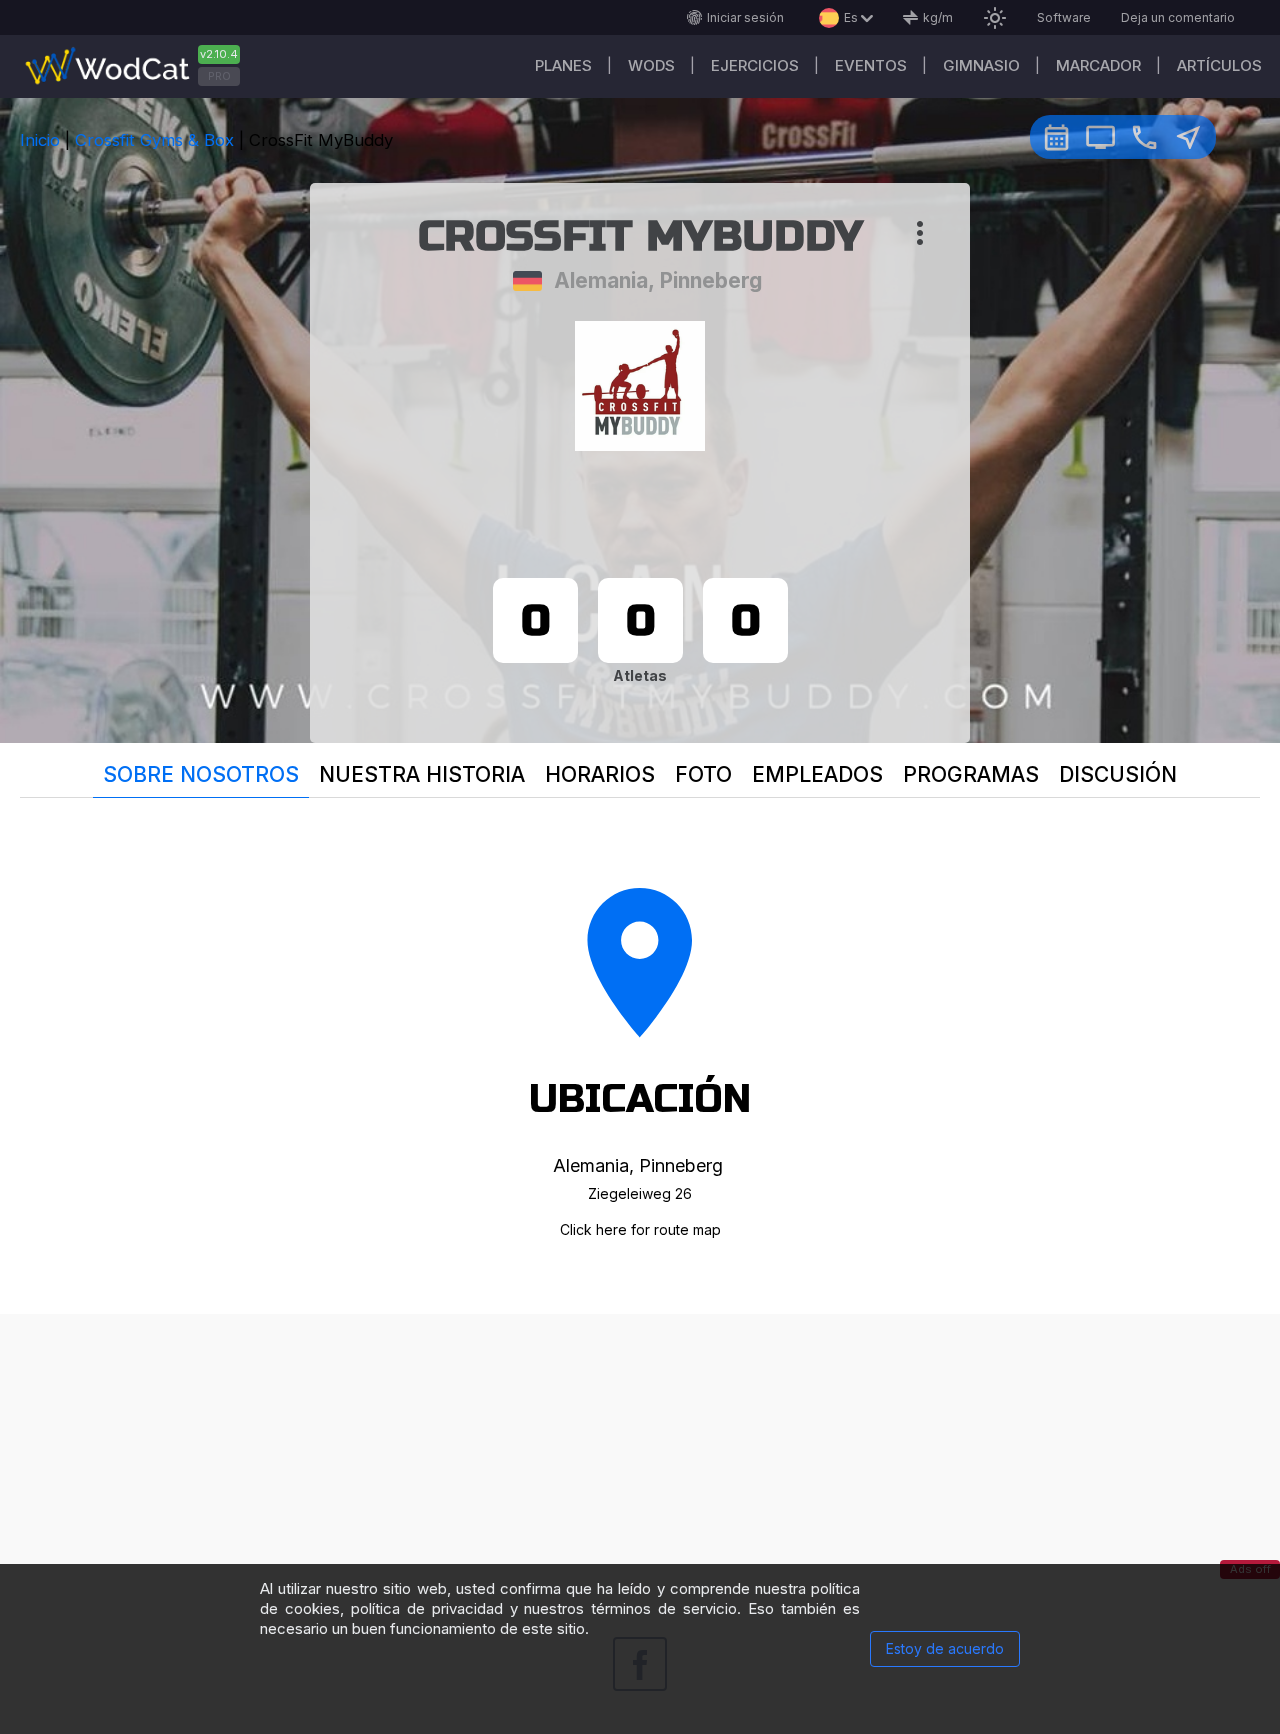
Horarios (600, 774)
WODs (651, 65)
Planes (563, 65)
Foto (703, 774)
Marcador (1098, 65)
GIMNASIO (981, 65)
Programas (971, 774)
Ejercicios (755, 65)
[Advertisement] (640, 1454)
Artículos (1219, 65)
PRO (219, 76)
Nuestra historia (422, 774)
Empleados (817, 774)
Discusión (1118, 774)
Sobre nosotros (201, 774)
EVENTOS (871, 65)
